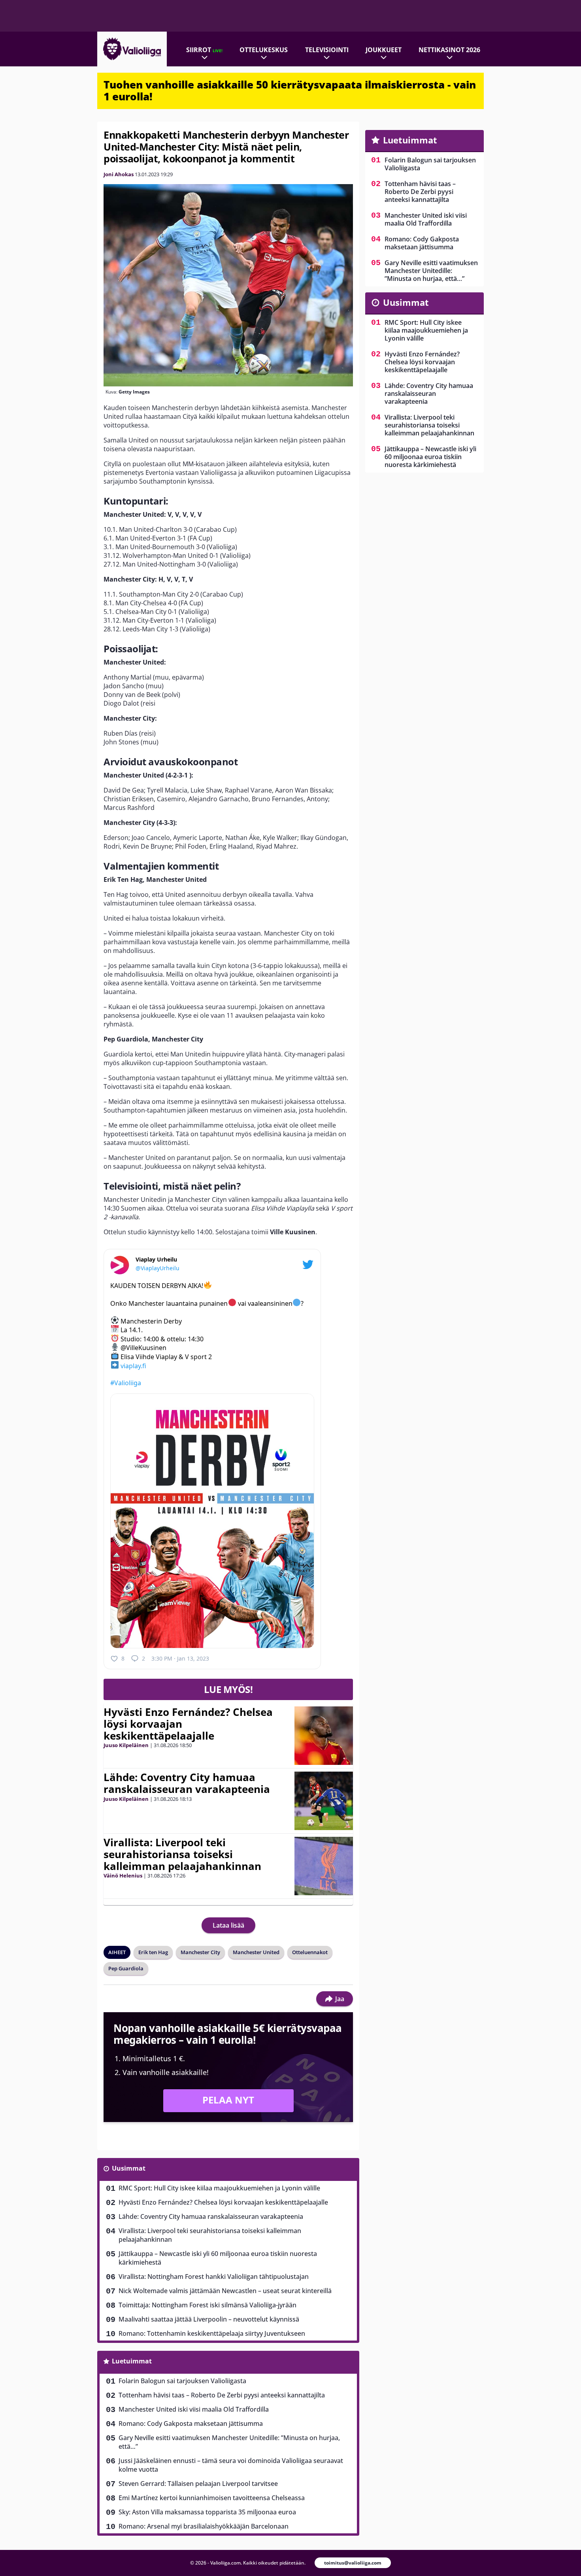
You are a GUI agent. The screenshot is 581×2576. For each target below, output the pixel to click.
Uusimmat (129, 2168)
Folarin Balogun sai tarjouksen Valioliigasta (182, 2381)
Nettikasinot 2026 (449, 50)
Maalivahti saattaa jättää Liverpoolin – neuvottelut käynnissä (209, 2319)
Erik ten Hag (153, 1952)
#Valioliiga (126, 1383)
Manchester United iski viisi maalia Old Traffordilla (194, 2409)
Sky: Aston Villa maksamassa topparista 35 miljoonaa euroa (207, 2512)
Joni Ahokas (119, 174)
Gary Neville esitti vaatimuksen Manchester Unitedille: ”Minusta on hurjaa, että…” (229, 2442)
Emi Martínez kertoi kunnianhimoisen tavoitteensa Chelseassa (212, 2498)
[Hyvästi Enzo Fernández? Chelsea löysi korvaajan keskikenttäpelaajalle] (324, 1736)
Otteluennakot (310, 1952)
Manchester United (256, 1952)
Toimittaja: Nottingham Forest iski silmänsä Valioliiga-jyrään (207, 2305)
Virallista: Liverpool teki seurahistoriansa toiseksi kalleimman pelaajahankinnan (182, 1854)
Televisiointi (327, 50)
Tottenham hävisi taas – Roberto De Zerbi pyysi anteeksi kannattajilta (222, 2395)
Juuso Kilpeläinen (126, 1745)
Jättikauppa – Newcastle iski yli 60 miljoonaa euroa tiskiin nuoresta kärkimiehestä (218, 2258)
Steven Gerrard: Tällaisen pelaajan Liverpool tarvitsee (198, 2484)
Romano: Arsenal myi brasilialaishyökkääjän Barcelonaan (204, 2526)
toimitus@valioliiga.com (353, 2563)
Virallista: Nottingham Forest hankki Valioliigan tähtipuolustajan (214, 2277)
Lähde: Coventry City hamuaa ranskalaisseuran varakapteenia (187, 1783)
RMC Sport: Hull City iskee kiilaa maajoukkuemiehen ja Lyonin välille (219, 2188)
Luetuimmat (132, 2361)
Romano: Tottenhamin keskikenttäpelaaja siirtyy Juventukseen (212, 2333)
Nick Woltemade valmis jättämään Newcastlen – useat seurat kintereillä (225, 2291)
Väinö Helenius (123, 1876)
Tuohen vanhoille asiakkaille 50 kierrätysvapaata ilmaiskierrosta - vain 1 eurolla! (290, 90)
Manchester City (200, 1952)
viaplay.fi (133, 1365)
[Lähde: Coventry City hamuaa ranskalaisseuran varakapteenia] (324, 1801)
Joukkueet (384, 50)
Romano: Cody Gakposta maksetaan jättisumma (191, 2423)
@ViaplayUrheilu (158, 1268)
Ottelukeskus (264, 50)
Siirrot (204, 50)
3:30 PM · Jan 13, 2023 (180, 1658)
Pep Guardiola (126, 1968)
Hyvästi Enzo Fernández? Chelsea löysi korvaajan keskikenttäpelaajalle (223, 2202)
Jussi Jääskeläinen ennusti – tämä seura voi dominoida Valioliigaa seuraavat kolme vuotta (231, 2465)
